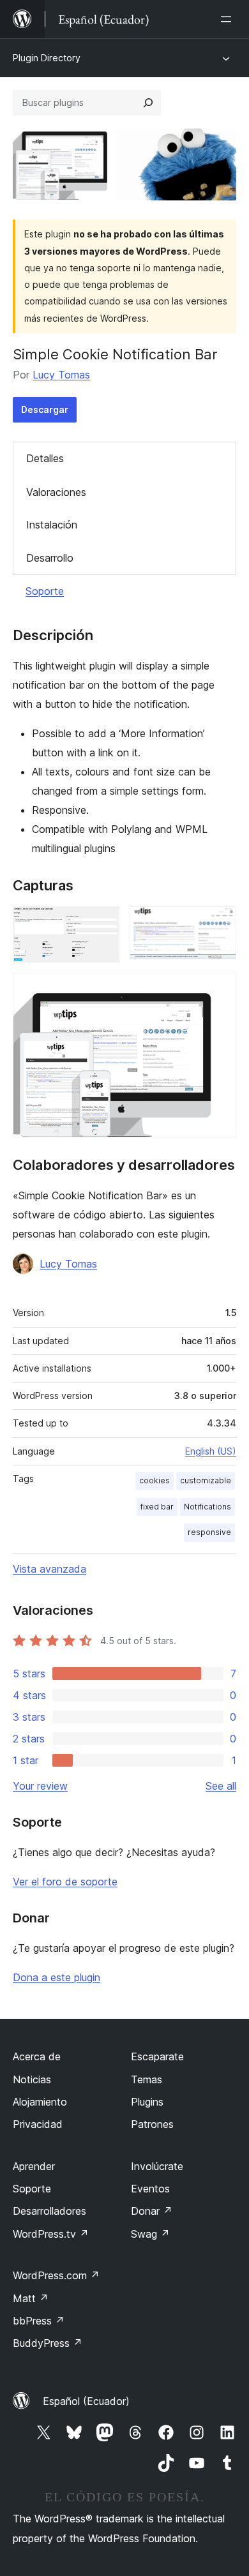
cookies (155, 1480)
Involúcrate (157, 2166)
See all (221, 1786)
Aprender (34, 2166)
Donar (152, 2211)
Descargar (45, 409)
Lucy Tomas (61, 375)
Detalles (45, 458)
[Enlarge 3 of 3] (219, 990)
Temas (147, 2079)
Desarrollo (50, 558)
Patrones (152, 2124)
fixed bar (157, 1507)
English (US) (211, 1451)
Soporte (45, 591)
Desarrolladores (49, 2211)
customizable (206, 1480)
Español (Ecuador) (86, 2401)
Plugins (147, 2102)
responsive (209, 1532)
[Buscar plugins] (148, 103)
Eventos (150, 2189)
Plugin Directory (47, 58)
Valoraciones (56, 492)
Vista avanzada (49, 1569)
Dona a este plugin (57, 1977)
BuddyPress (48, 2343)
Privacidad (38, 2124)
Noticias (32, 2079)
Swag (150, 2234)
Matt (31, 2298)
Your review (40, 1786)
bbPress (39, 2321)
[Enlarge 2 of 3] (219, 924)
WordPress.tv (51, 2234)
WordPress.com (56, 2275)
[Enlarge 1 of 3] (102, 924)
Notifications (207, 1507)
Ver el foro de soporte (65, 1882)
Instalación (52, 525)
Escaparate (157, 2056)
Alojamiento (40, 2102)
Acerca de (37, 2056)
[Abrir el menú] (229, 19)
